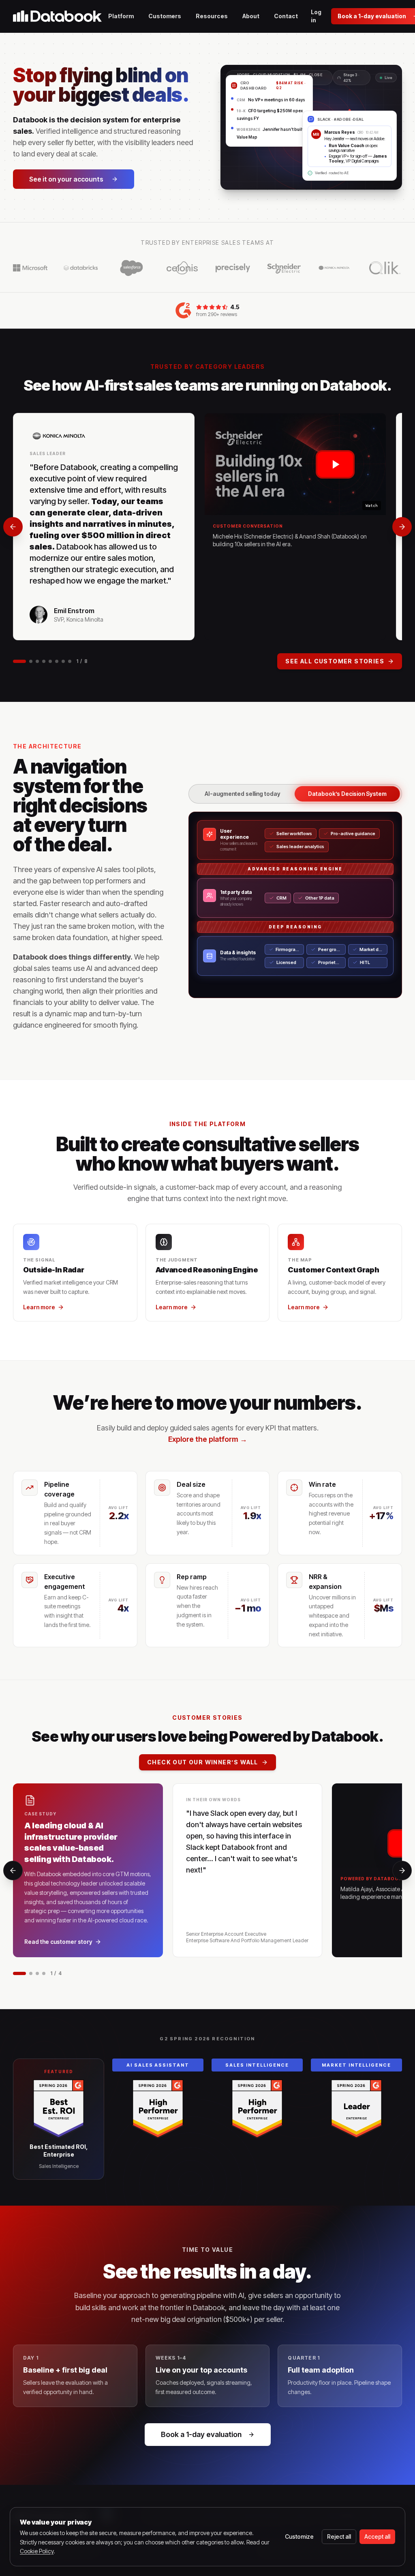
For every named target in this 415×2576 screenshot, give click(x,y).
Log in (316, 16)
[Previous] (13, 527)
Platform (121, 16)
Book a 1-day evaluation (201, 2434)
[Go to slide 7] (63, 661)
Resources (212, 16)
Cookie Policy (37, 2551)
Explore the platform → (208, 1439)
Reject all (339, 2536)
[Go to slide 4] (44, 661)
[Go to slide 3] (37, 661)
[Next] (402, 527)
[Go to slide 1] (19, 661)
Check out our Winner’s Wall (203, 1762)
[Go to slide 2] (31, 661)
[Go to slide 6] (57, 661)
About (251, 16)
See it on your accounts (66, 179)
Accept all (377, 2536)
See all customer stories (335, 661)
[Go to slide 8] (70, 661)
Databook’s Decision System (347, 794)
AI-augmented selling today (243, 794)
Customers (165, 16)
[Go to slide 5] (50, 661)
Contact (286, 16)
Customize (299, 2536)
